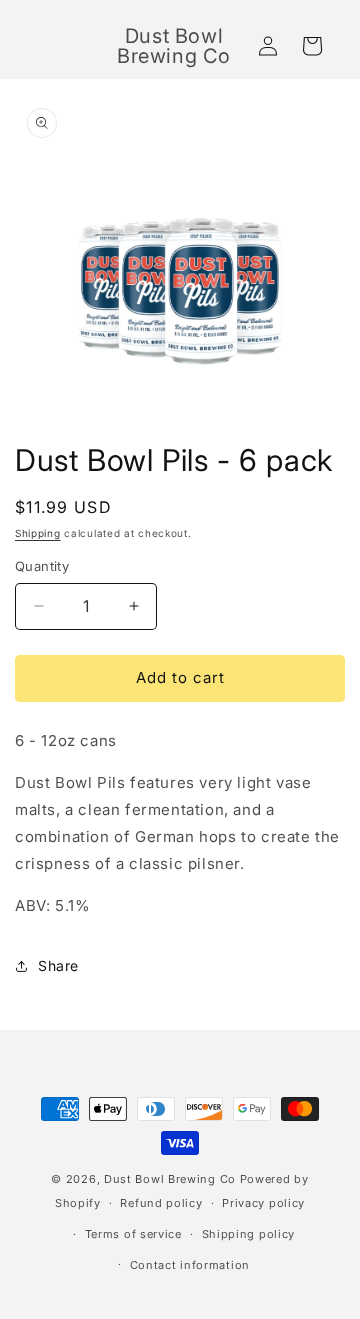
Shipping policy (249, 1234)
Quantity (42, 566)
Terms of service (133, 1234)
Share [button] (58, 965)
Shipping (38, 533)
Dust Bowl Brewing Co (170, 1179)
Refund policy (161, 1203)
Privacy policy (263, 1203)
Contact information (190, 1265)
